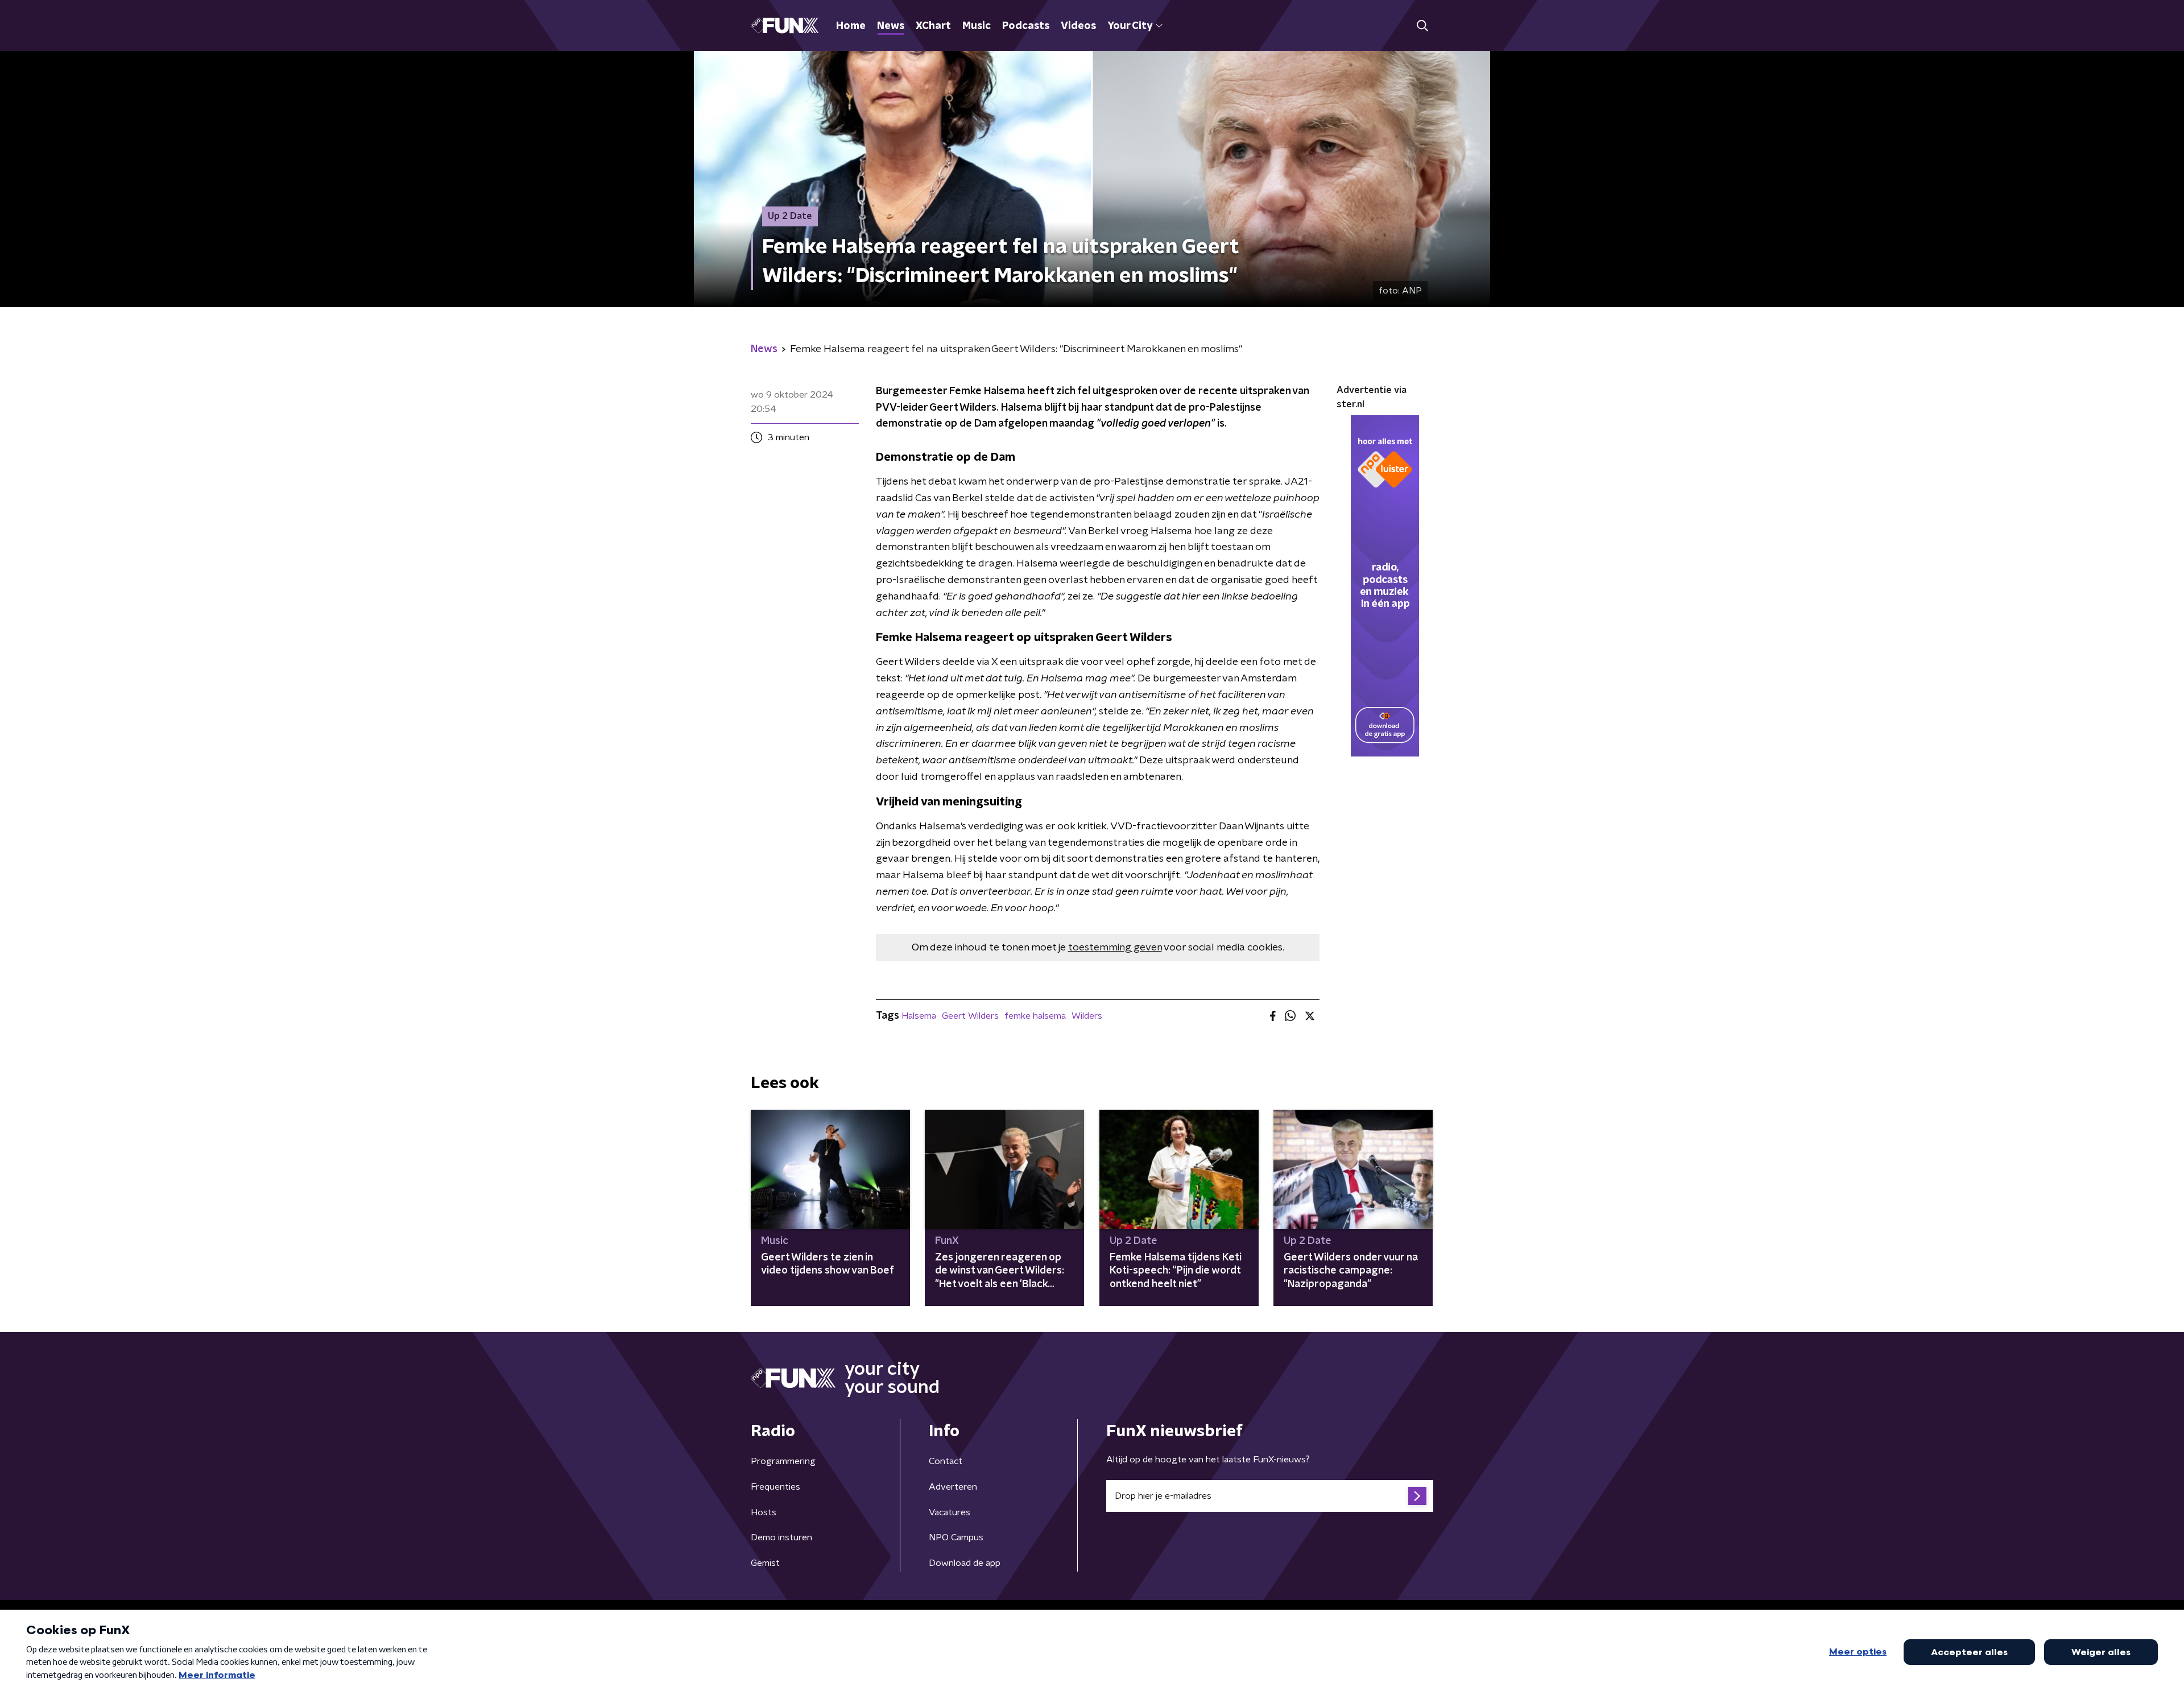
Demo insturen (781, 1537)
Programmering (783, 1461)
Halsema (919, 1016)
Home (851, 26)
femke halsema (1035, 1016)
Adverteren (953, 1487)
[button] (1422, 26)
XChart (933, 26)
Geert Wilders (970, 1016)
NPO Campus (956, 1537)
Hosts (764, 1512)
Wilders (1087, 1016)
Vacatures (950, 1512)
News (891, 26)
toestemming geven (1115, 948)
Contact (946, 1461)
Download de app (965, 1563)
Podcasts (1026, 26)
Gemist (765, 1563)
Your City (1130, 26)
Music (977, 26)
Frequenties (775, 1487)
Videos (1078, 26)
